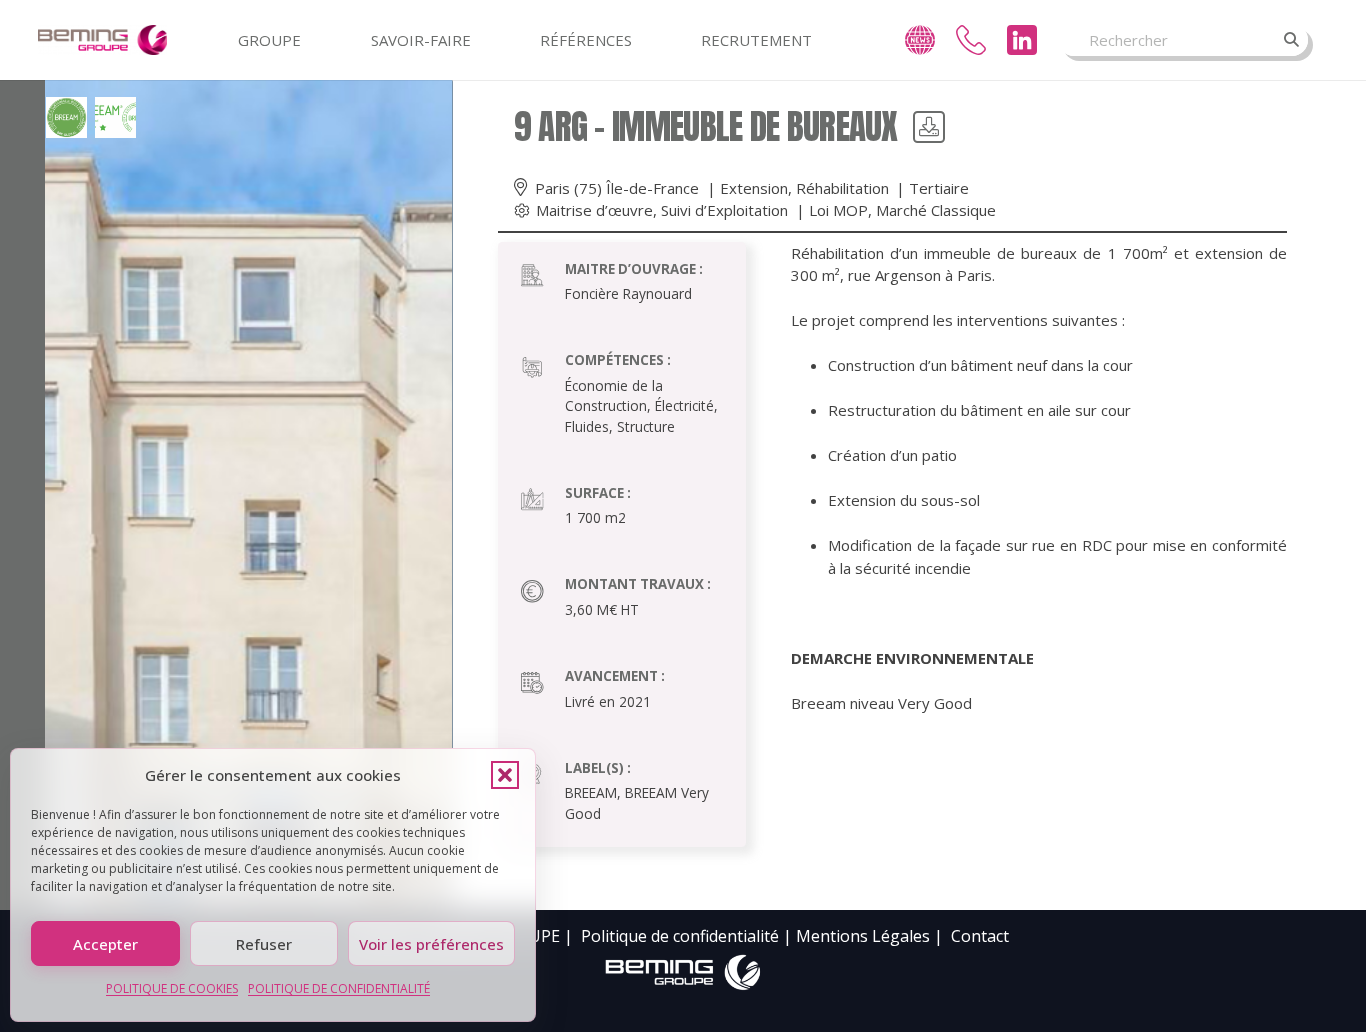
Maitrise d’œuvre (594, 210)
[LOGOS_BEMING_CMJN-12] (683, 973)
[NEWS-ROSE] (920, 40)
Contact (980, 936)
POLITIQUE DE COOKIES (172, 988)
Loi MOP (838, 210)
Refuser (264, 944)
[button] (505, 775)
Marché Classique (936, 210)
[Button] (929, 127)
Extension (754, 188)
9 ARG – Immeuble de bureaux (706, 126)
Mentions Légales (863, 936)
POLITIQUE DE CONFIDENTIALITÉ (339, 988)
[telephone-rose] (971, 40)
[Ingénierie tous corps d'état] (103, 40)
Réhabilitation (842, 188)
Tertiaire (939, 188)
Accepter (105, 944)
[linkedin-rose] (1022, 40)
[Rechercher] (1292, 40)
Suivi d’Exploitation (724, 210)
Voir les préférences (431, 944)
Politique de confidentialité (680, 936)
